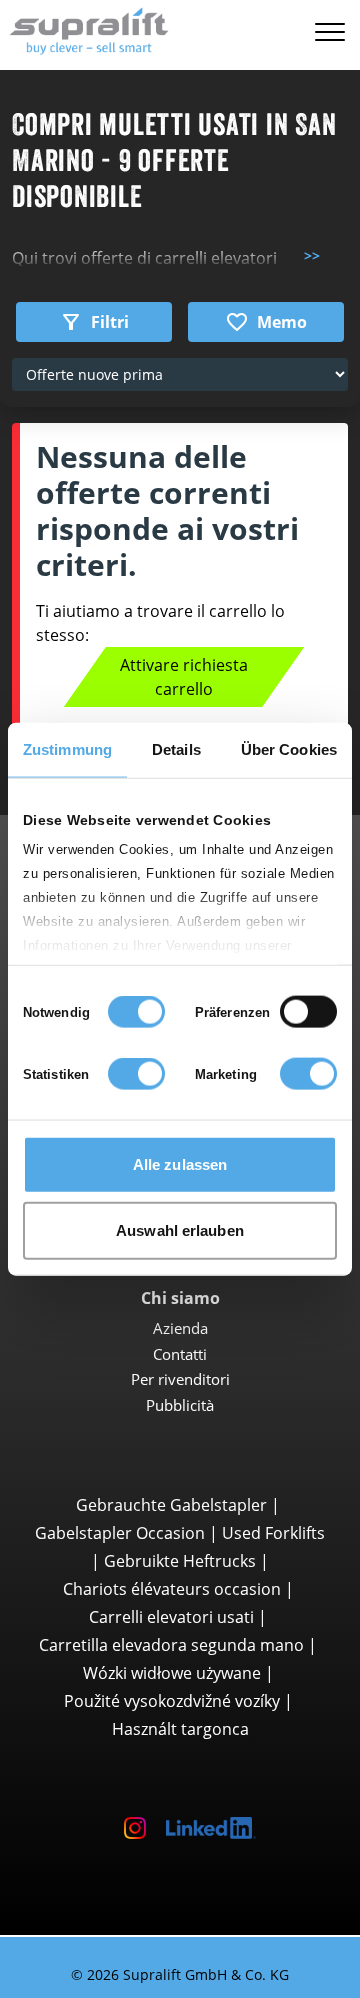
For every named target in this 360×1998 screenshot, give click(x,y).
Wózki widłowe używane (172, 1673)
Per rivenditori (180, 1379)
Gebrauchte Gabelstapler (171, 1505)
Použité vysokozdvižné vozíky (172, 1701)
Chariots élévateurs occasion (172, 1589)
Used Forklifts (273, 1533)
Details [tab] (176, 749)
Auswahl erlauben (180, 1229)
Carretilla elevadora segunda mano (171, 1645)
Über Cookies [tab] (289, 749)
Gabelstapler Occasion (120, 1533)
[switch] (308, 1012)
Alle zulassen (180, 1164)
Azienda (180, 1328)
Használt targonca (180, 1729)
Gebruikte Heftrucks (180, 1561)
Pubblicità (180, 1405)
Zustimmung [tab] (67, 749)
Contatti (180, 1354)
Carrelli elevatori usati (171, 1617)
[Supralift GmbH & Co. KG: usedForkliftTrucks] (84, 28)
